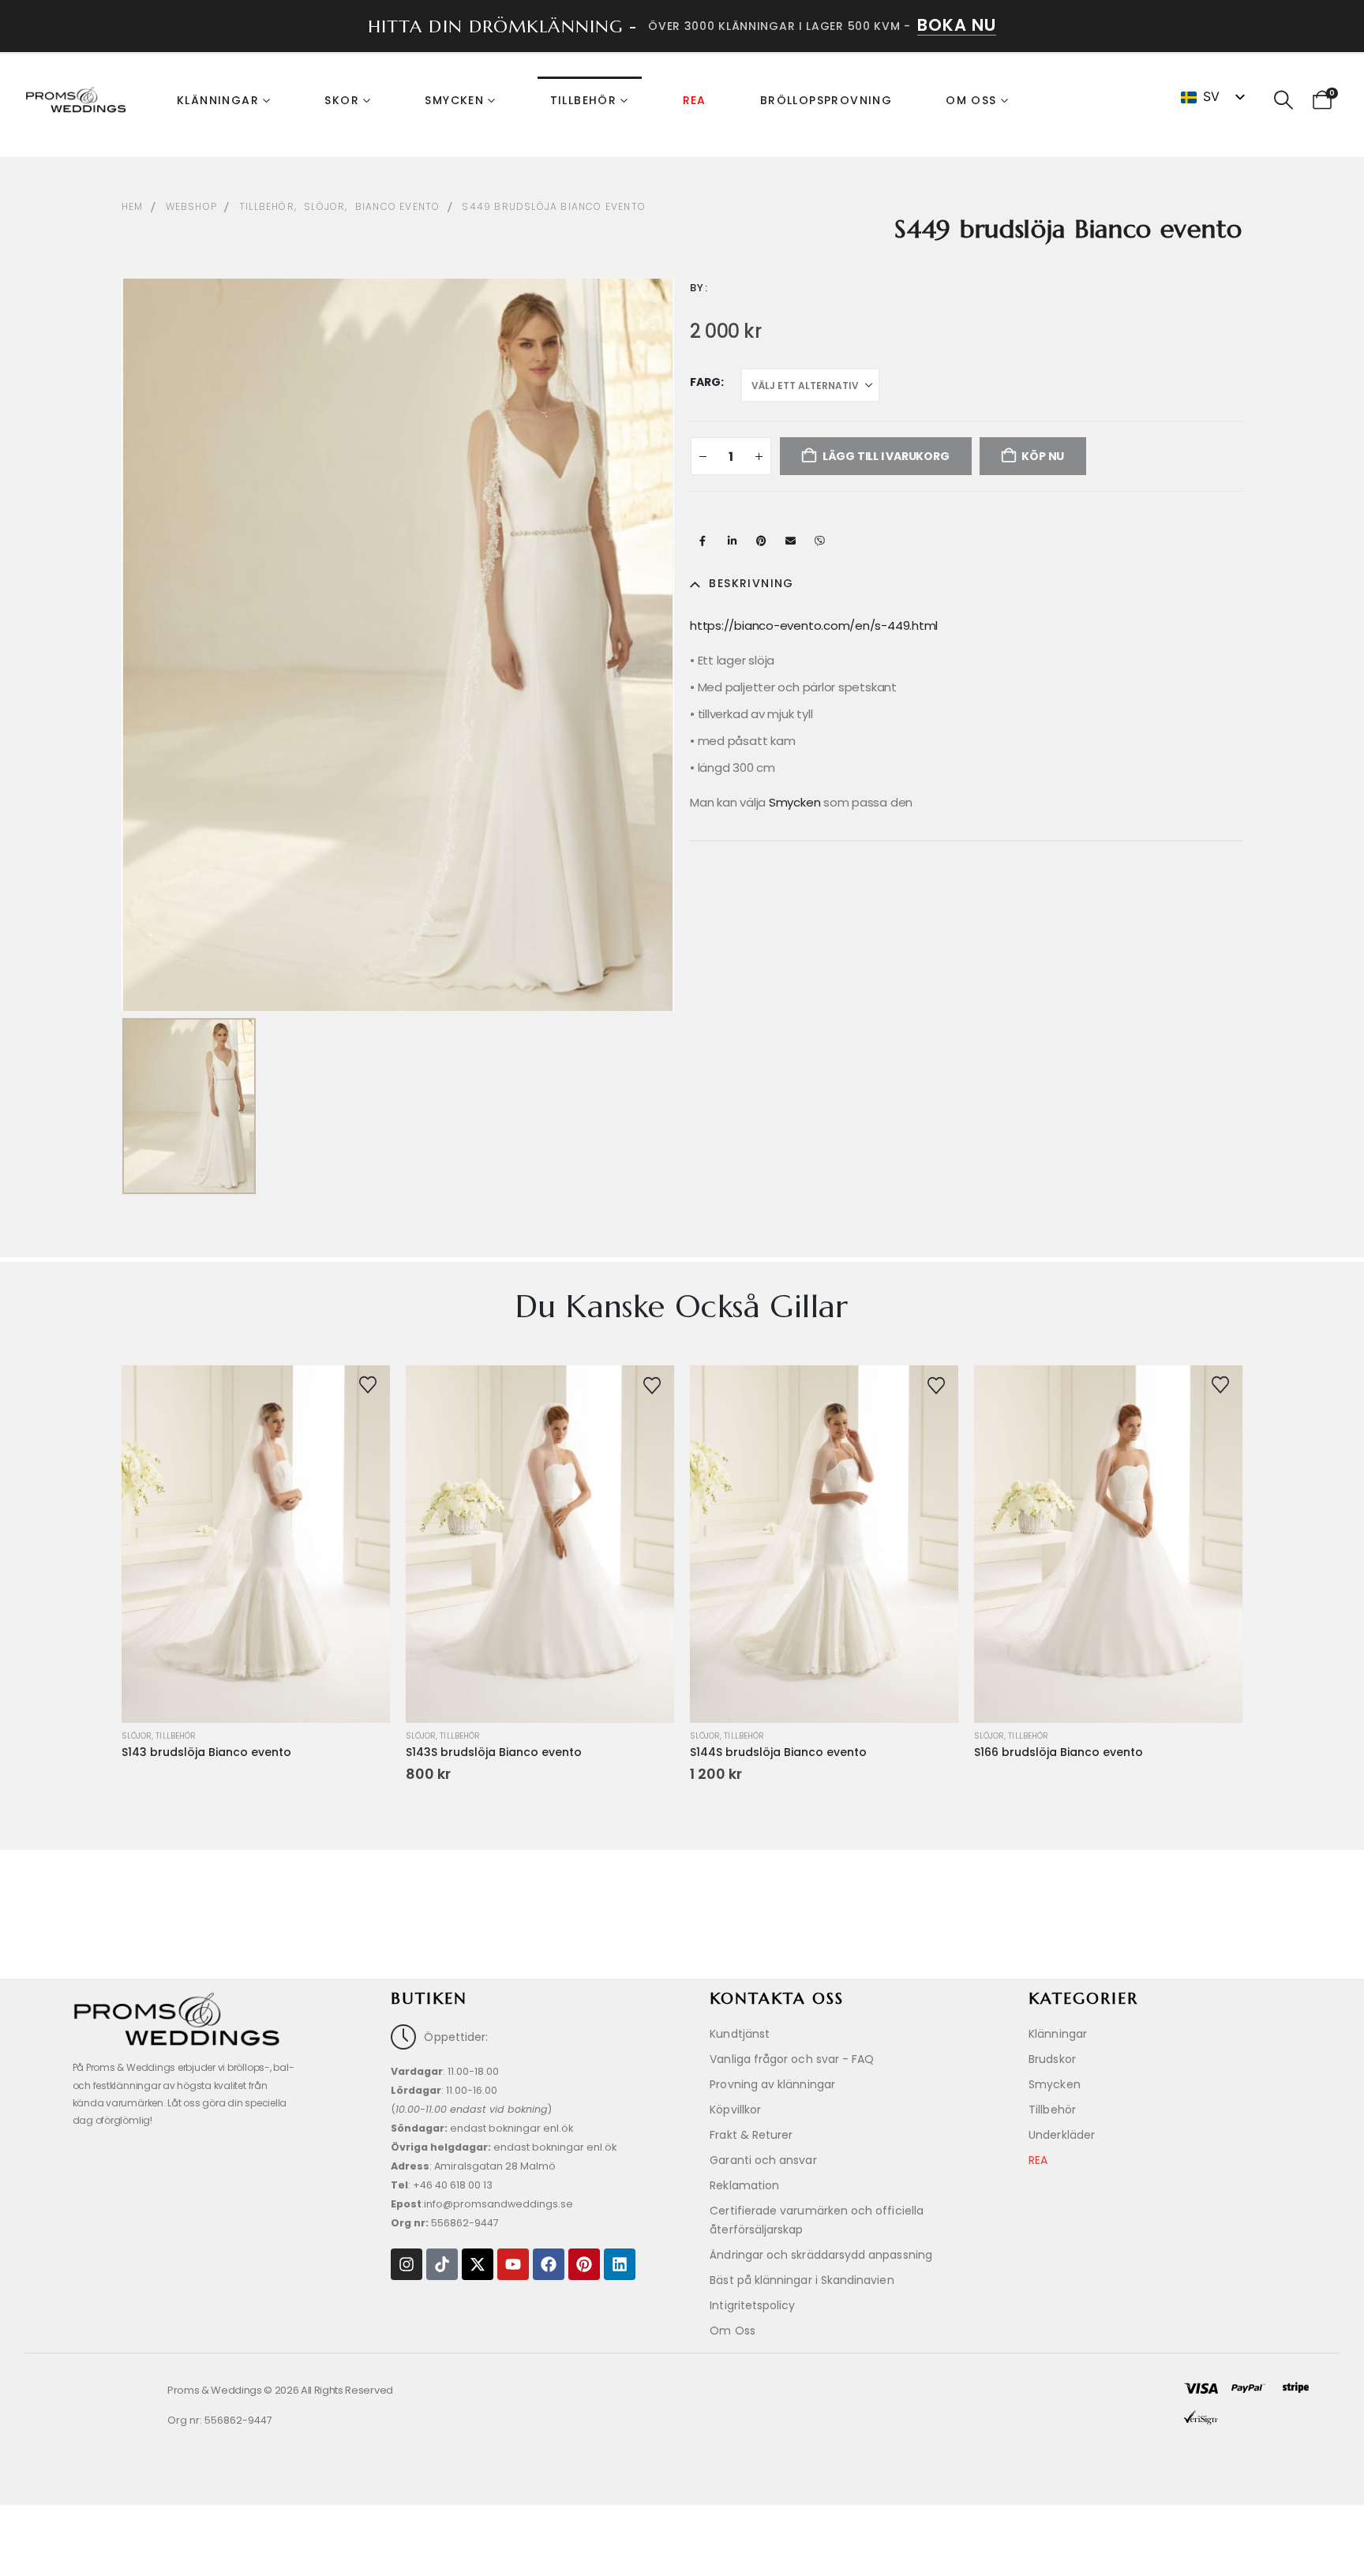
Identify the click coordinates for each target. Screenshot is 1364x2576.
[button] (1283, 100)
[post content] (256, 1544)
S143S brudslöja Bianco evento (494, 1752)
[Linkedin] (620, 2264)
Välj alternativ (540, 1681)
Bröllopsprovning (826, 100)
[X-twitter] (478, 2264)
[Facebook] (549, 2264)
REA (695, 100)
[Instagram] (407, 2264)
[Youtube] (513, 2264)
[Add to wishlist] (368, 1383)
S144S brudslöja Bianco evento (778, 1752)
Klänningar (218, 100)
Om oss (971, 100)
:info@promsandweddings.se (482, 2204)
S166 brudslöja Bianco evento (1059, 1752)
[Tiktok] (442, 2264)
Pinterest (761, 541)
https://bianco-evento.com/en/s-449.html (814, 625)
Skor (342, 100)
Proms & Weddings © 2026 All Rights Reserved (280, 2390)
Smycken (454, 100)
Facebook (703, 541)
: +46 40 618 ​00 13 (442, 2185)
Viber (819, 541)
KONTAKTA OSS (777, 1999)
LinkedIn (732, 541)
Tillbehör (584, 100)
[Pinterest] (584, 2264)
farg (705, 382)
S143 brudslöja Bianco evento (206, 1752)
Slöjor (137, 1736)
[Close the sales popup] (1332, 2436)
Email (790, 541)
